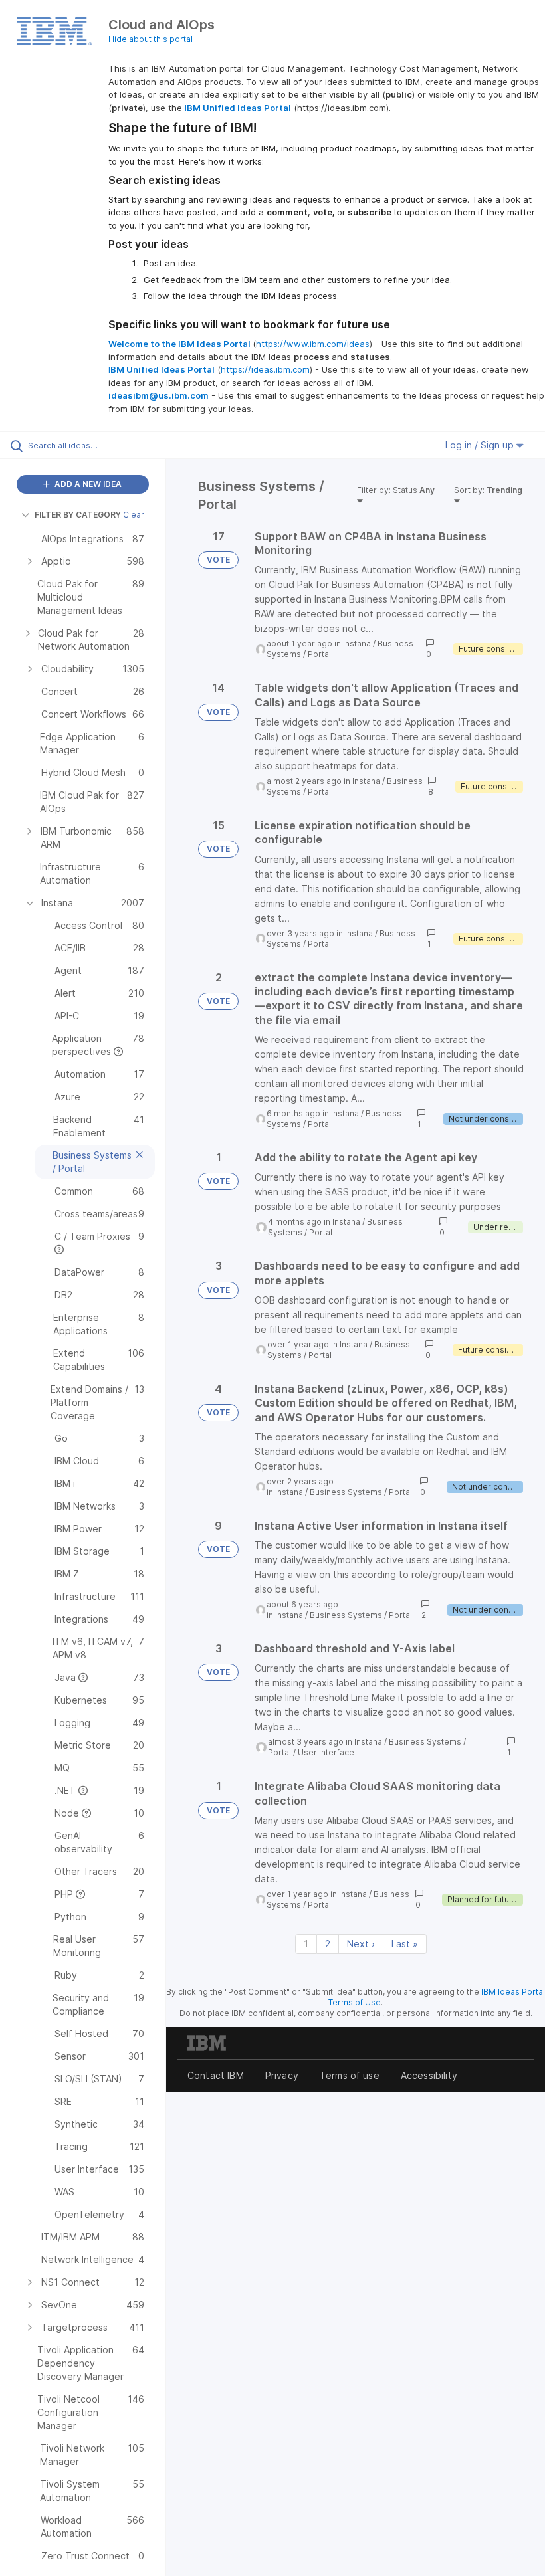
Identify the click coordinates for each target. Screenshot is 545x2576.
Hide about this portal (151, 39)
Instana (357, 644)
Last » (405, 1944)
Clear (134, 515)
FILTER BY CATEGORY (78, 515)
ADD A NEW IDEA (87, 484)
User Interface (326, 1752)
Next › (361, 1944)
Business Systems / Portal (361, 1492)
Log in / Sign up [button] (481, 445)
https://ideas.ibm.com (265, 369)
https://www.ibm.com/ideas (313, 344)
